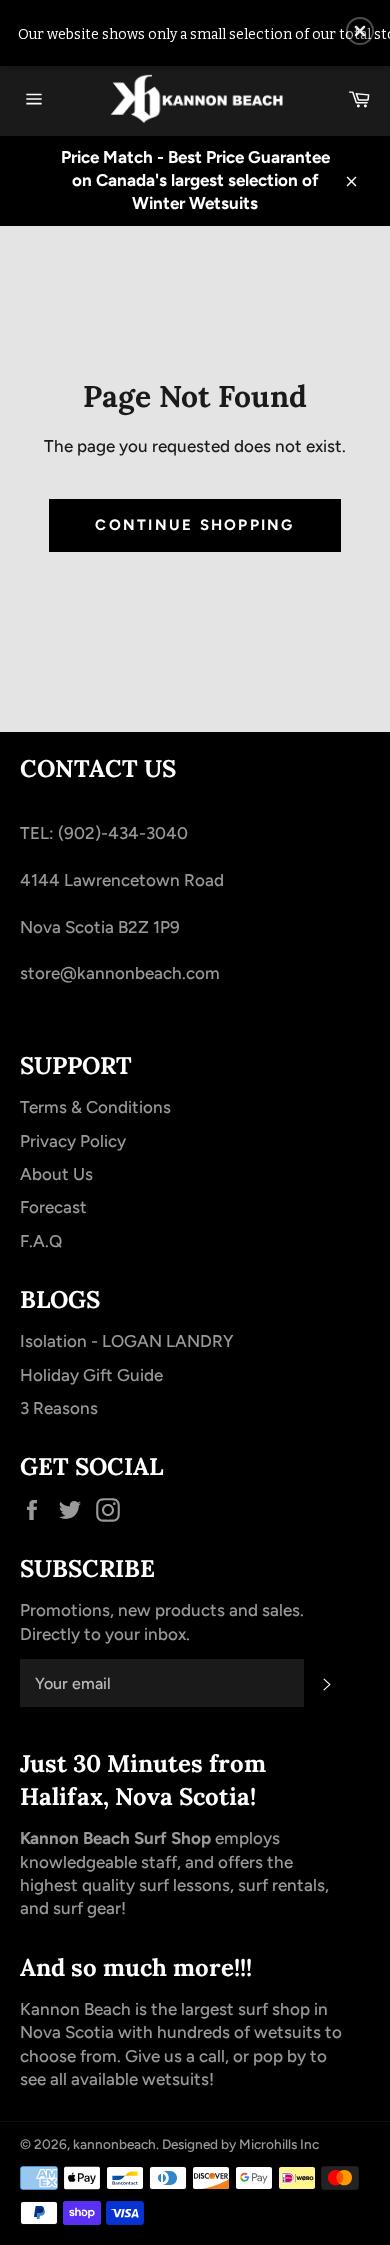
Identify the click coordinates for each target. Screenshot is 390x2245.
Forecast (53, 1207)
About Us (56, 1174)
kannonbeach (114, 2144)
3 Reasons (59, 1408)
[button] (360, 31)
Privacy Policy (73, 1141)
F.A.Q (41, 1241)
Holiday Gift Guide (91, 1375)
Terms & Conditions (95, 1107)
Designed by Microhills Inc (240, 2144)
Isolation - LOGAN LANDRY (126, 1341)
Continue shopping (194, 525)
